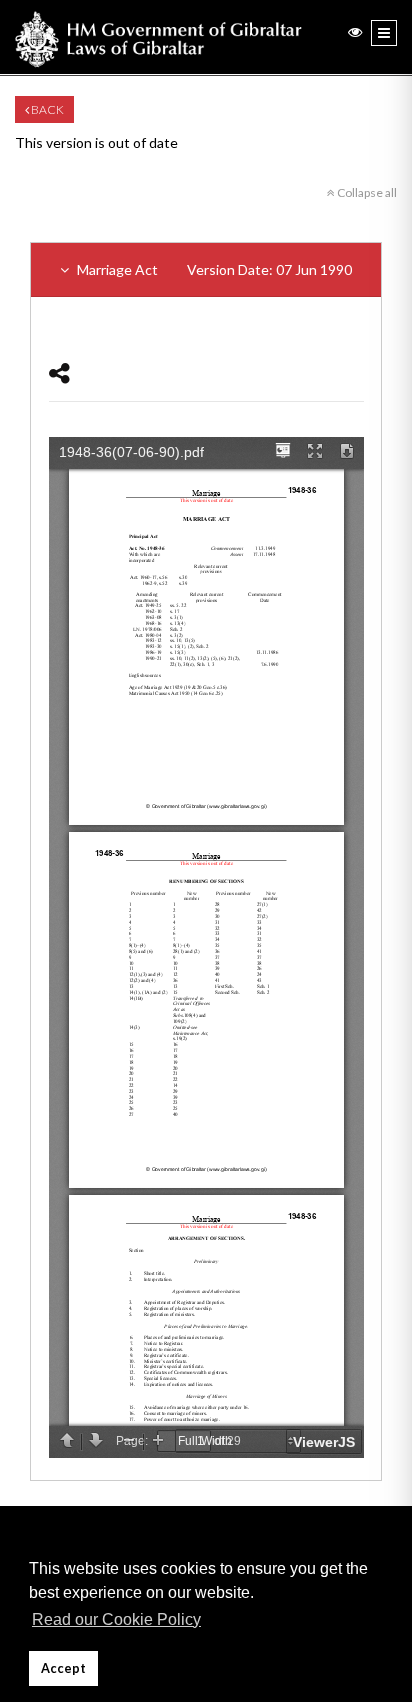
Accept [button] (63, 1668)
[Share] (59, 372)
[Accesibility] (355, 31)
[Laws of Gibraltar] (158, 37)
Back (46, 109)
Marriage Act (213, 269)
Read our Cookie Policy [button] (116, 1619)
